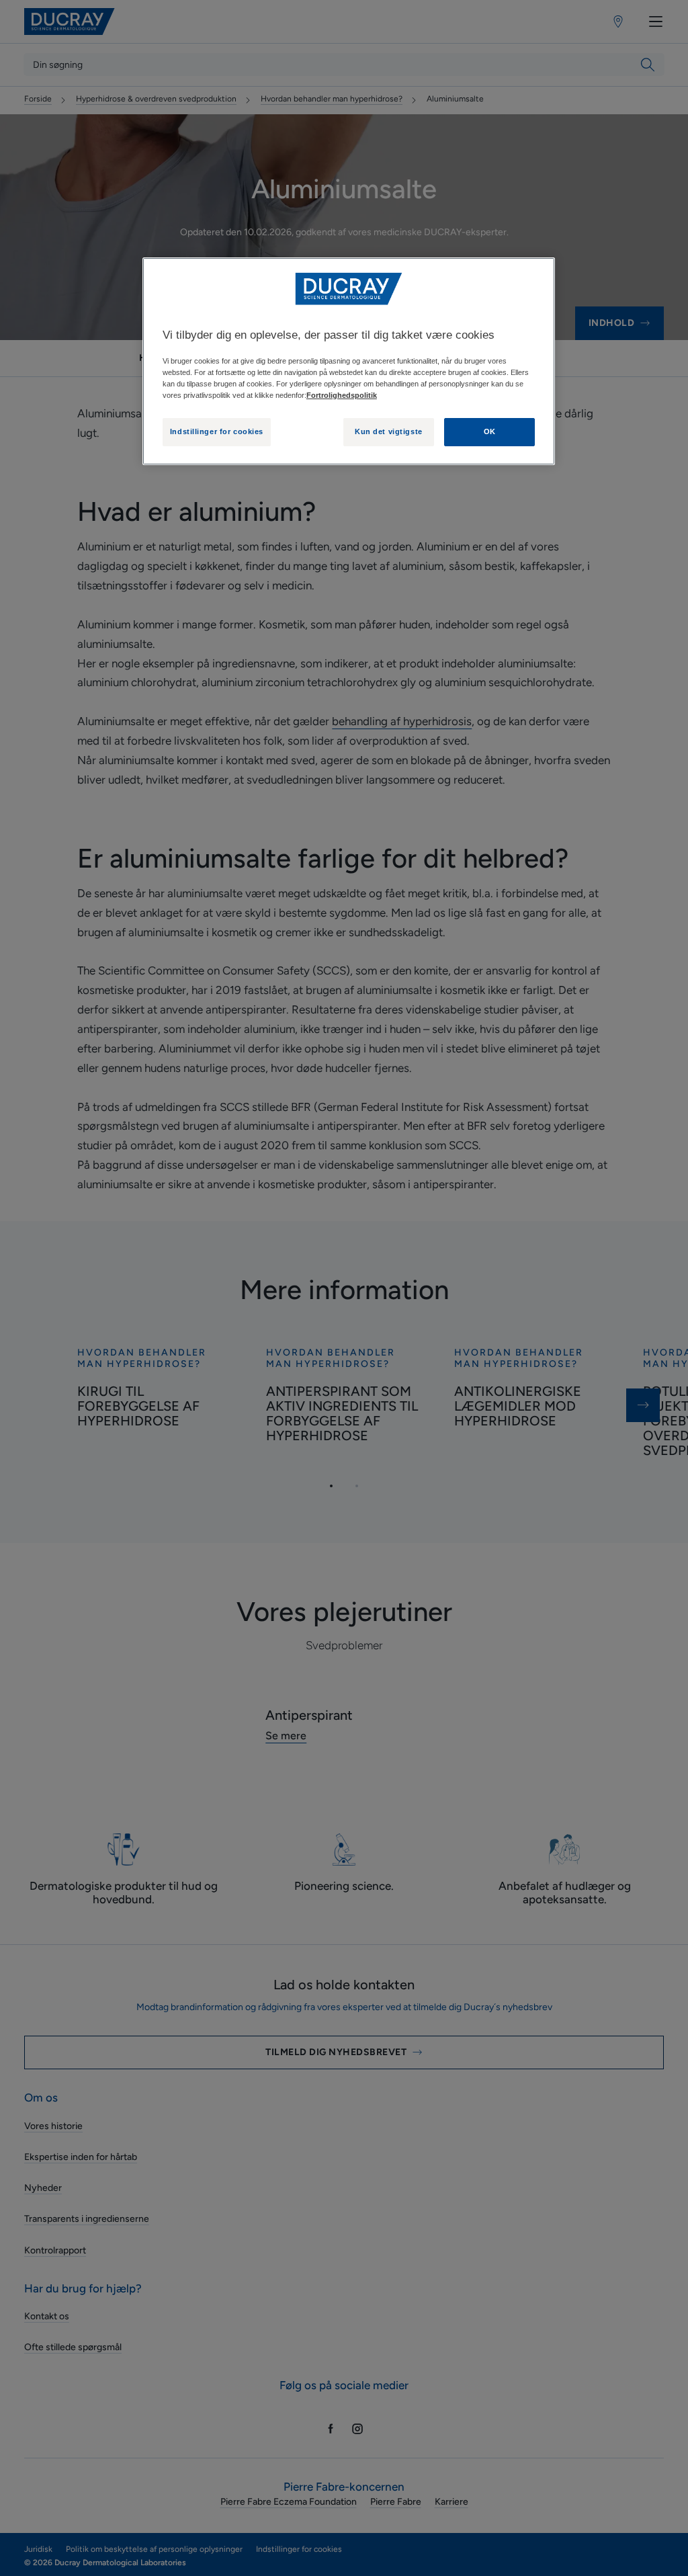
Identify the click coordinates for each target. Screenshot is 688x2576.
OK (490, 431)
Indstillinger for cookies (217, 431)
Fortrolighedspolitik (342, 395)
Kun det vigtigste (389, 431)
